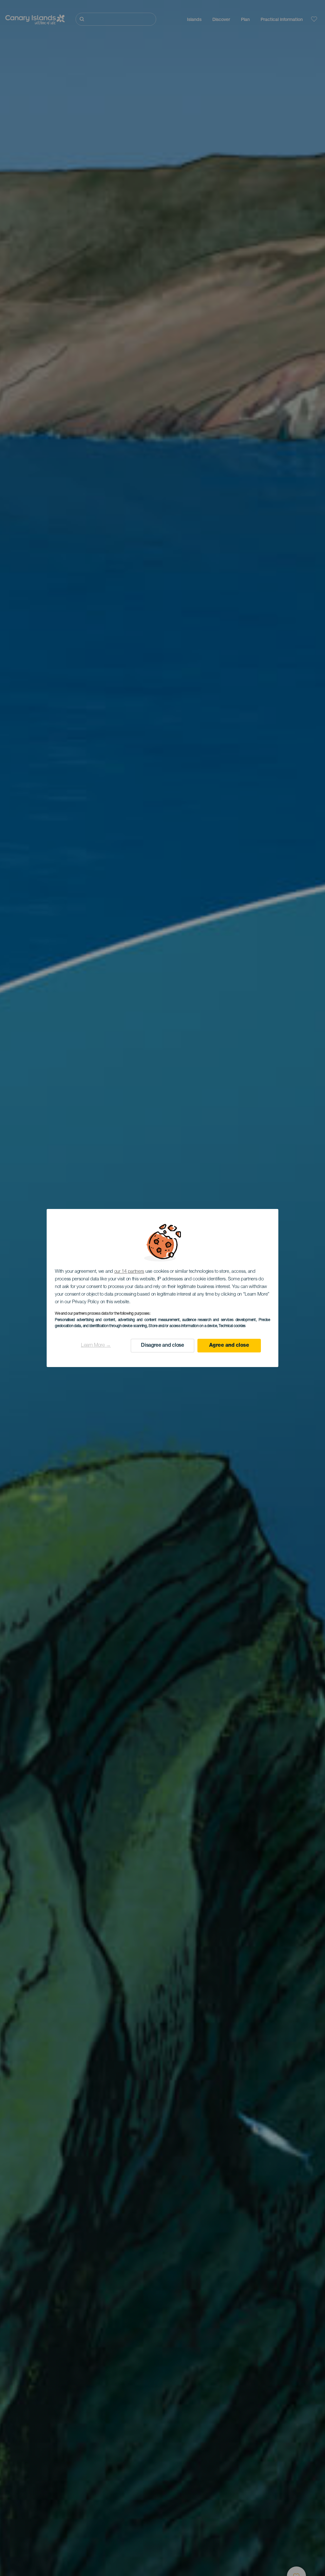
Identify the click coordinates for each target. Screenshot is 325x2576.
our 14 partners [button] (129, 1272)
